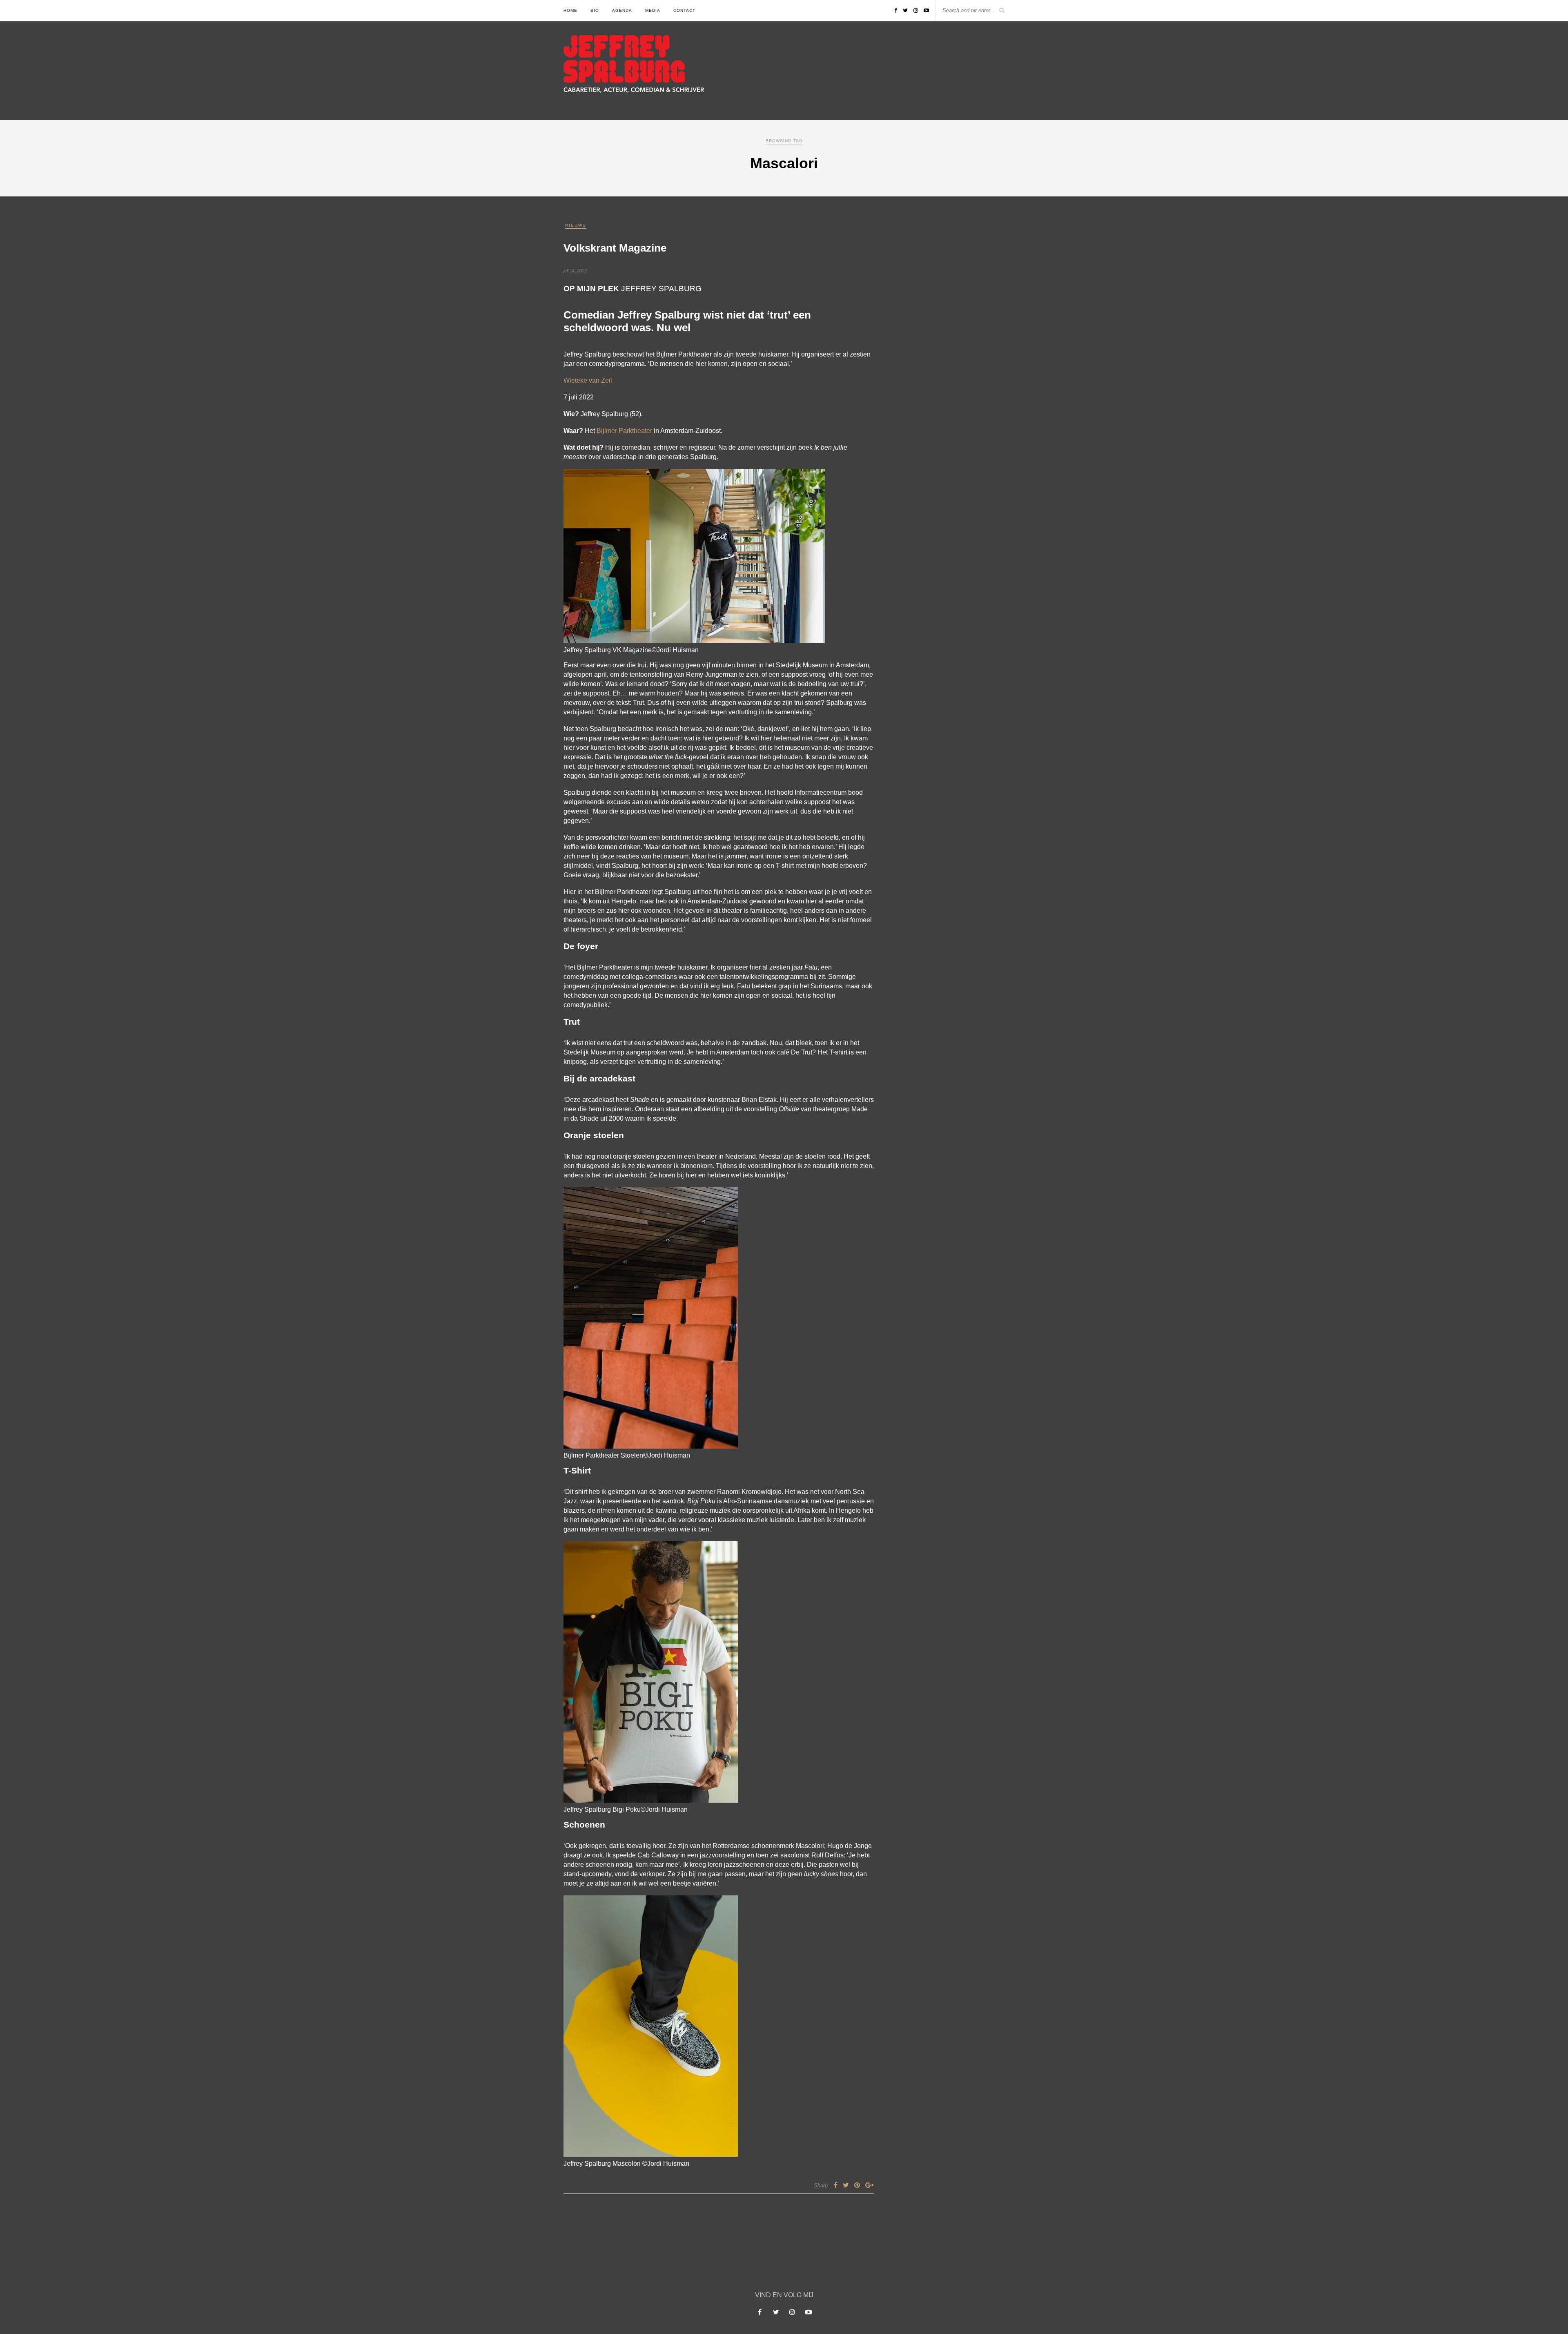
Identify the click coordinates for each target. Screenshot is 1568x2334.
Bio (595, 10)
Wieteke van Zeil (588, 380)
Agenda (622, 10)
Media (653, 10)
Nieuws (576, 225)
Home (570, 10)
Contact (684, 10)
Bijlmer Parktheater (624, 431)
